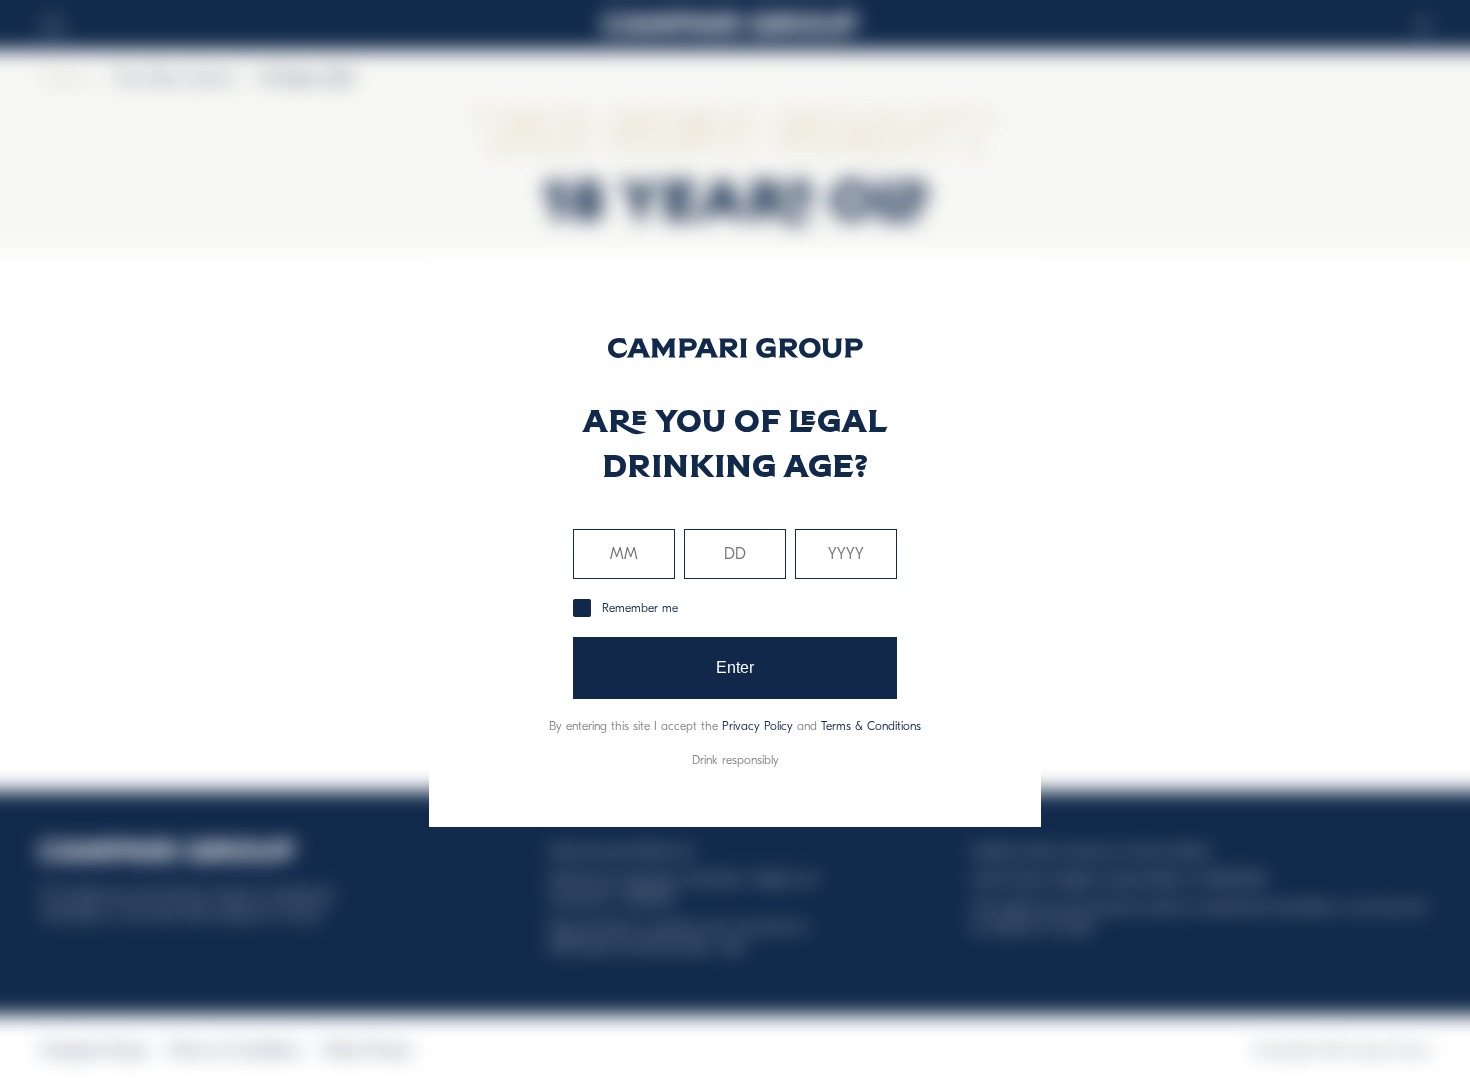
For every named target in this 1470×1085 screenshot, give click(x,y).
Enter (735, 667)
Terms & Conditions (871, 726)
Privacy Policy (757, 726)
